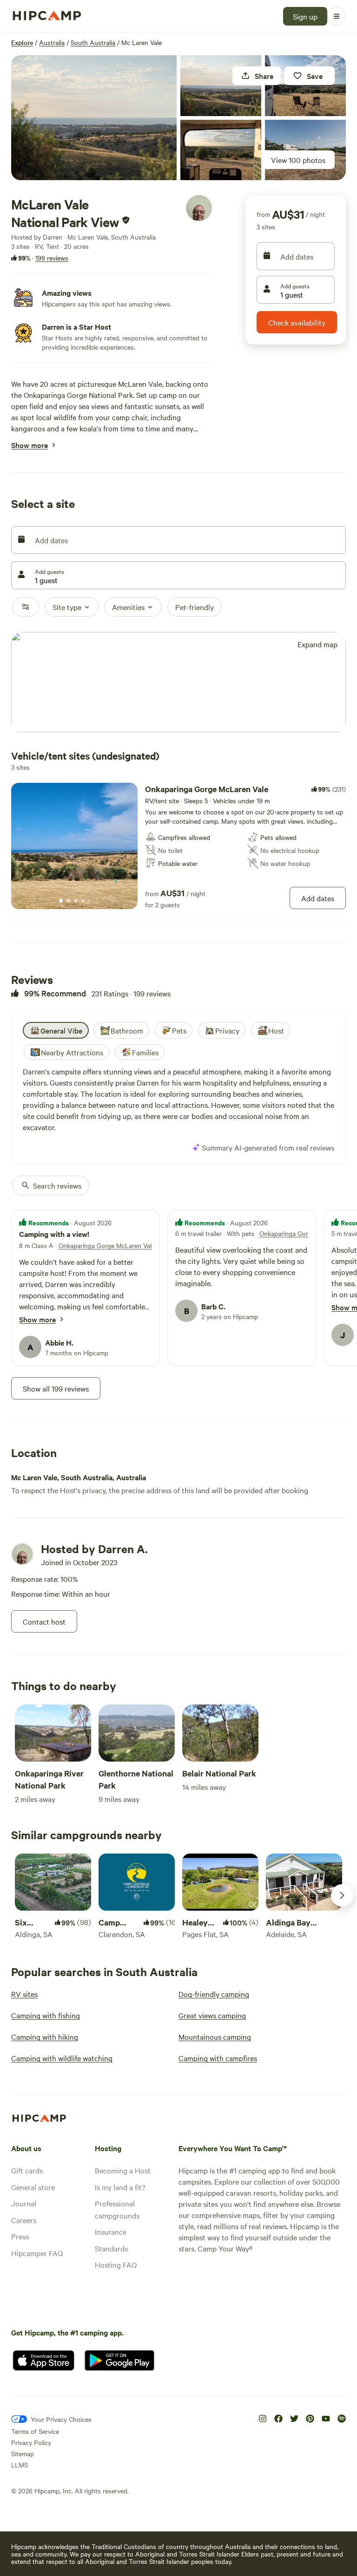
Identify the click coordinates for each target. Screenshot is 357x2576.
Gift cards (27, 2170)
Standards (111, 2248)
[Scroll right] (342, 1895)
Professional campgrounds (117, 2209)
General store (33, 2187)
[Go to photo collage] (94, 118)
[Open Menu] (337, 16)
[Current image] (61, 901)
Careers (24, 2220)
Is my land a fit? (120, 2187)
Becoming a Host (123, 2170)
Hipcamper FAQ (37, 2253)
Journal (24, 2203)
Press (20, 2236)
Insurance (111, 2231)
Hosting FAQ (116, 2264)
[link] (178, 846)
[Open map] (178, 683)
